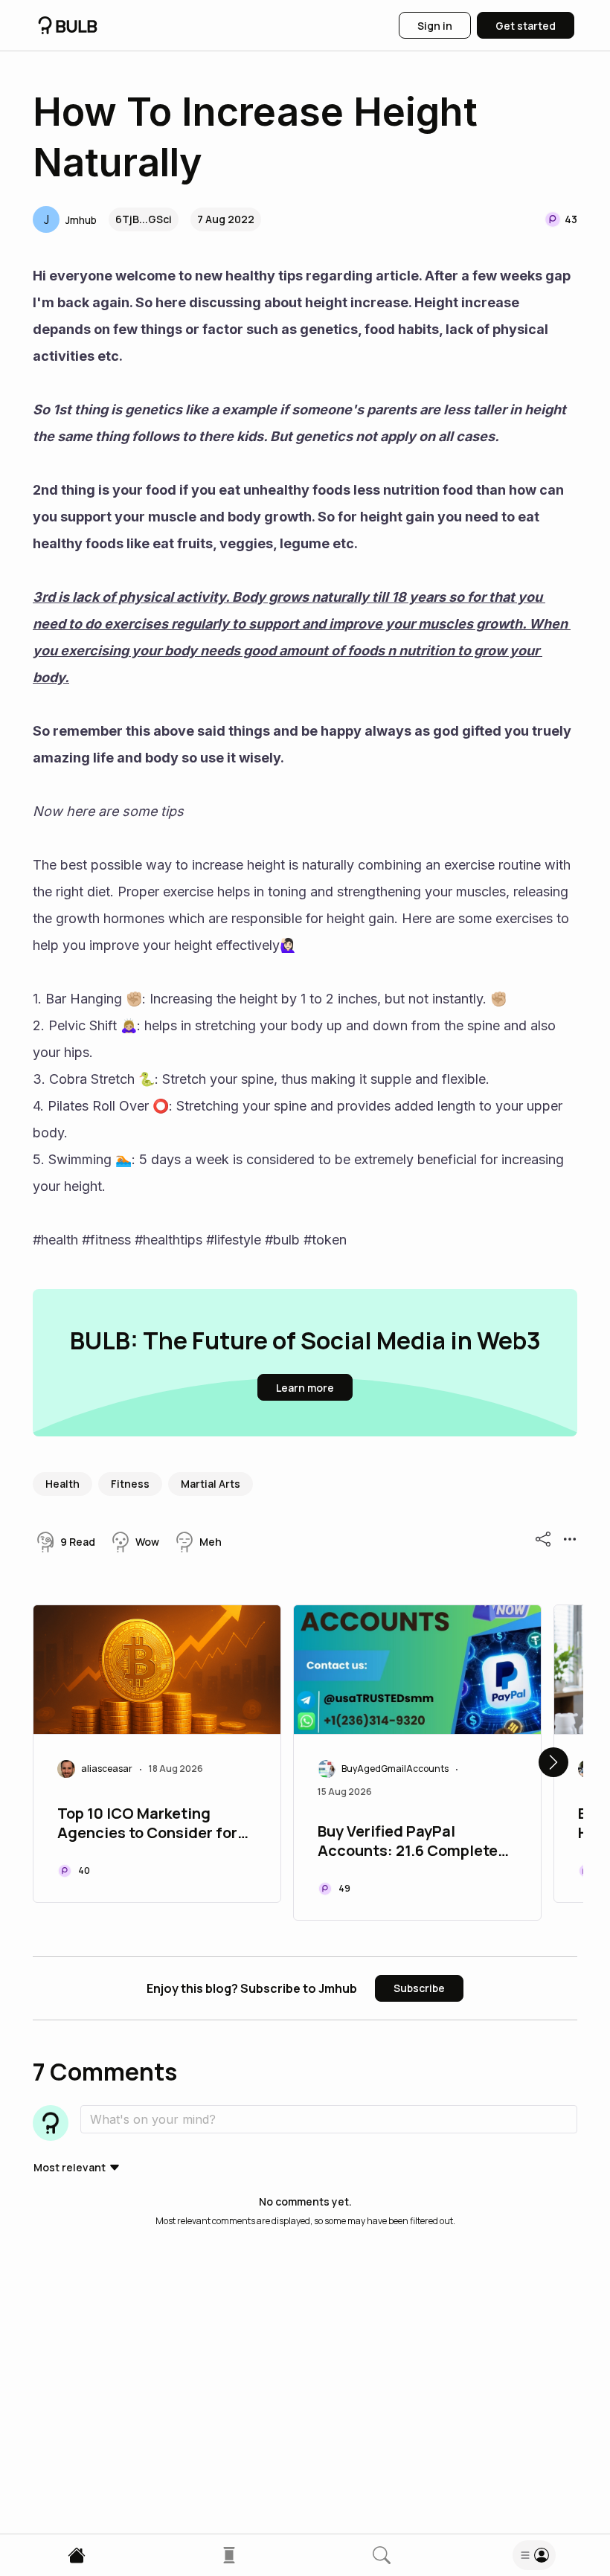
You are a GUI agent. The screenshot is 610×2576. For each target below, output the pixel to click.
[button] (65, 219)
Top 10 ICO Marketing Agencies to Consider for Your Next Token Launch (147, 1825)
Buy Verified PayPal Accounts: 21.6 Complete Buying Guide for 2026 (408, 1843)
